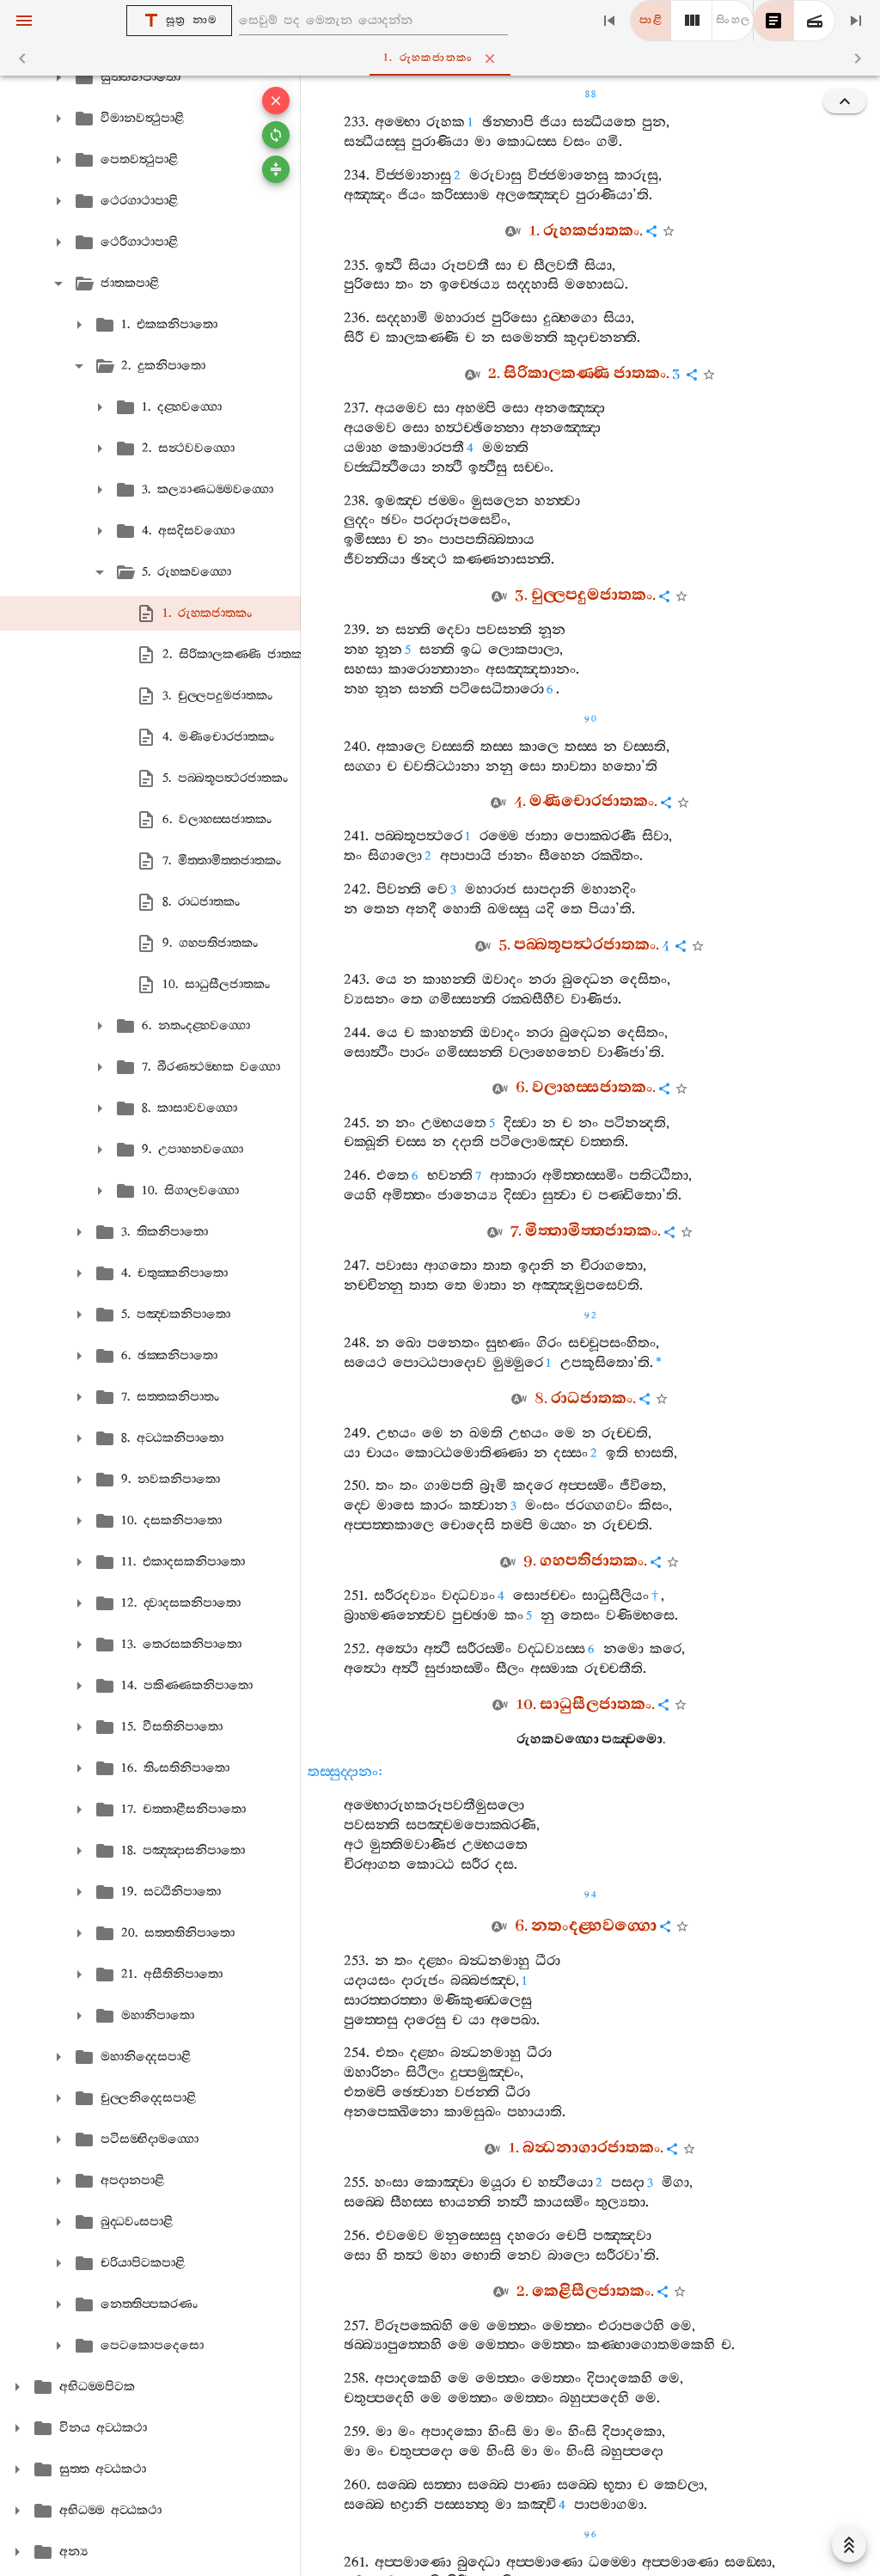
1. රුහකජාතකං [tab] (428, 58)
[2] (692, 21)
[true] (815, 21)
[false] (773, 21)
